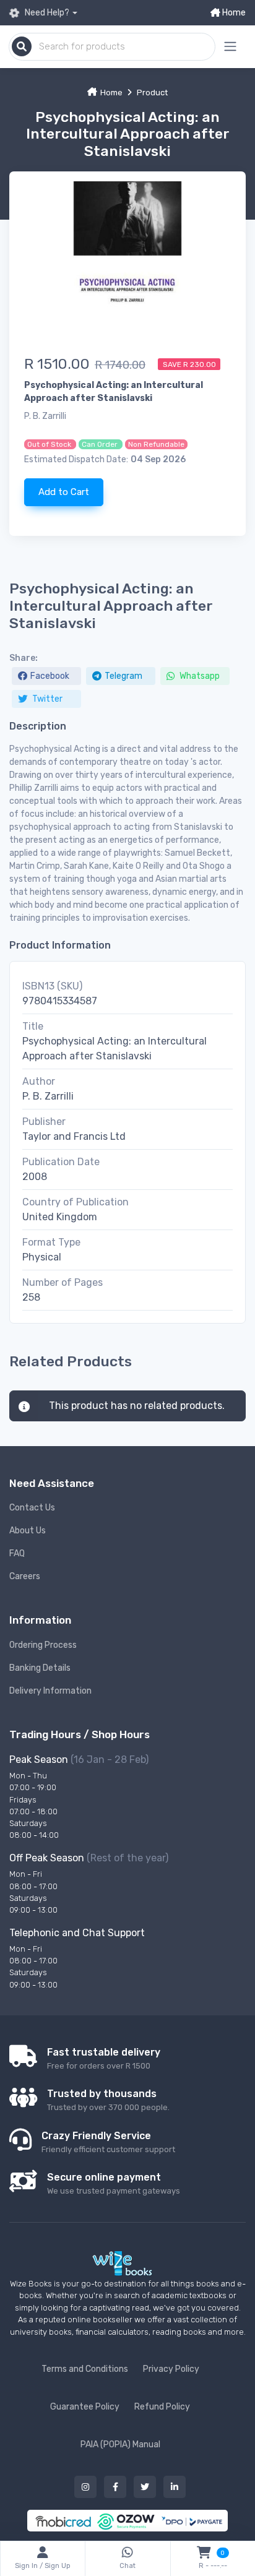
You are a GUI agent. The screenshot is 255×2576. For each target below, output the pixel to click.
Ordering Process (43, 1645)
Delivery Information (50, 1691)
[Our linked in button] (175, 2487)
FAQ (17, 1553)
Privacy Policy (171, 2369)
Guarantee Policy (85, 2407)
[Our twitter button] (145, 2487)
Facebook (50, 676)
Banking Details (40, 1668)
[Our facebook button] (115, 2487)
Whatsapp (199, 676)
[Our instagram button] (85, 2487)
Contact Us (32, 1508)
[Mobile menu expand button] (230, 47)
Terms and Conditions (85, 2369)
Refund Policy (162, 2407)
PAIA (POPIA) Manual (120, 2445)
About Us (28, 1531)
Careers (25, 1576)
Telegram (123, 676)
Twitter (46, 699)
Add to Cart (64, 492)
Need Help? (46, 13)
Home (233, 13)
